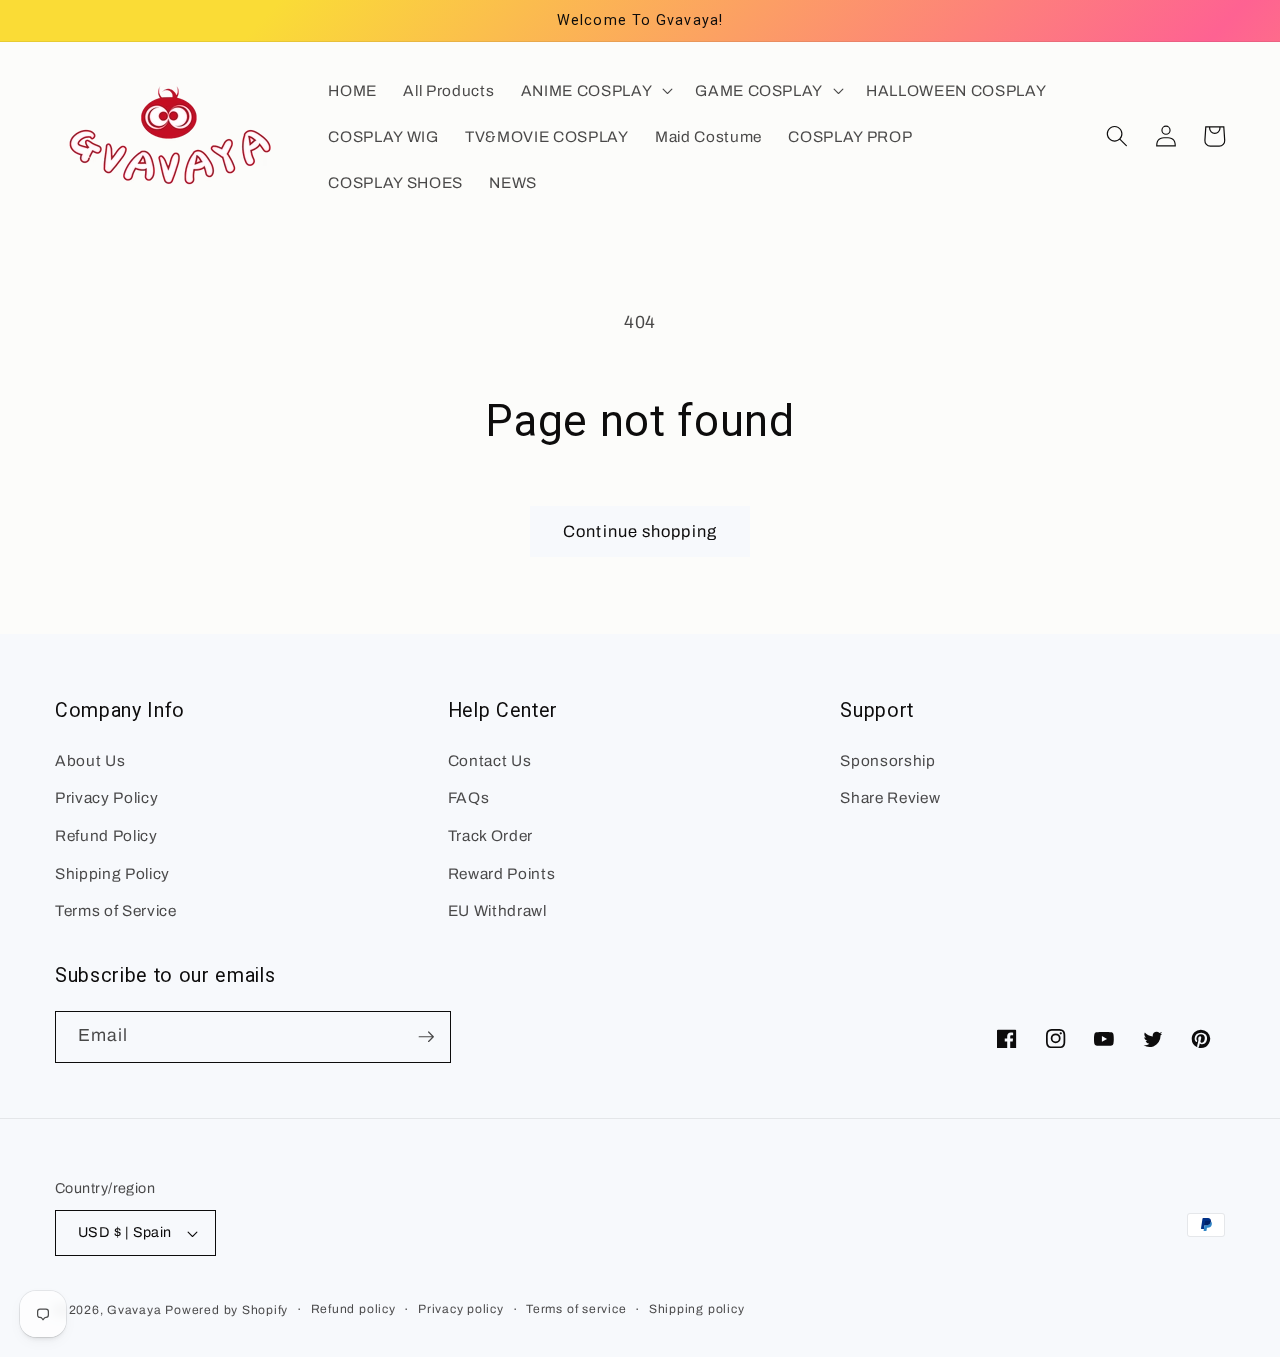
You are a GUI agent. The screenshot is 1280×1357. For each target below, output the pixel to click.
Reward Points (502, 873)
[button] (595, 90)
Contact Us (490, 760)
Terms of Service (116, 910)
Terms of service (576, 1309)
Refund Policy (106, 835)
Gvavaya (134, 1310)
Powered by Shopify (226, 1310)
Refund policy (353, 1309)
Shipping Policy (112, 873)
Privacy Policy (106, 797)
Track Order (490, 835)
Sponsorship (887, 760)
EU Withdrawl (497, 910)
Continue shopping (640, 531)
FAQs (469, 797)
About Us (90, 760)
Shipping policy (697, 1309)
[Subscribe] (426, 1037)
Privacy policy (461, 1309)
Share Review (890, 797)
